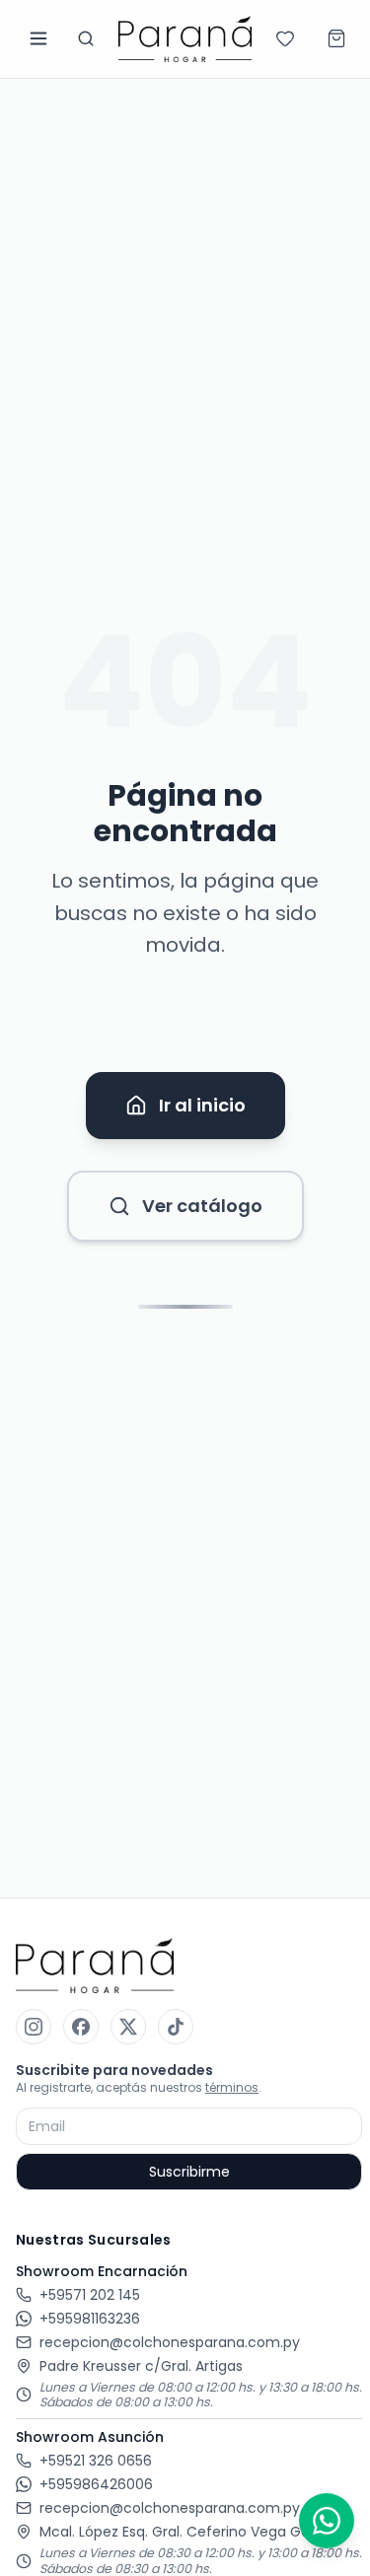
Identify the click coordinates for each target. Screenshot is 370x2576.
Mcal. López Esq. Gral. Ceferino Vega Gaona (188, 2532)
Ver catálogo (202, 1206)
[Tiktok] (176, 2027)
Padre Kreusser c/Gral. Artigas (141, 2366)
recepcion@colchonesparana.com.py (170, 2342)
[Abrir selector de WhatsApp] (327, 2521)
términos (232, 2087)
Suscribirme (189, 2172)
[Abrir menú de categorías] (38, 38)
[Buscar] (86, 38)
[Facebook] (81, 2027)
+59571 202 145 (90, 2295)
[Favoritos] (285, 38)
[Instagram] (34, 2027)
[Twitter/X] (128, 2027)
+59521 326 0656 (96, 2461)
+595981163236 (90, 2319)
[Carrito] (336, 38)
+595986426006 (96, 2484)
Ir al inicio (202, 1105)
